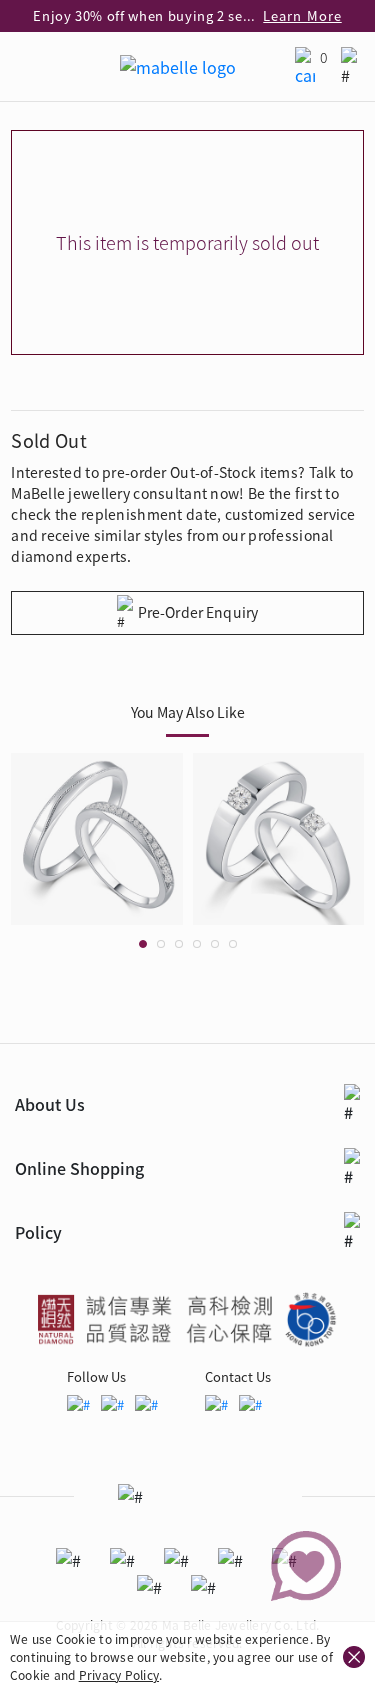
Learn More (302, 15)
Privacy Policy (119, 1674)
